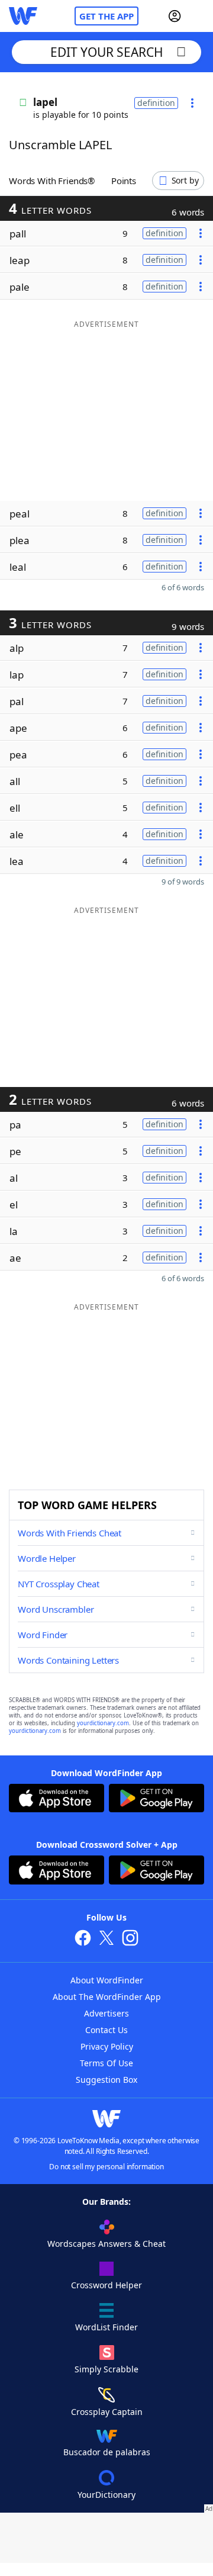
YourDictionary (106, 2495)
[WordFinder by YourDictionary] (23, 16)
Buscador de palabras (107, 2452)
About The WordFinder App (107, 1997)
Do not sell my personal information (106, 2167)
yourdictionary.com (103, 1723)
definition (156, 103)
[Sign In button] (175, 16)
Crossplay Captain (107, 2412)
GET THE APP (106, 16)
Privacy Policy (107, 2046)
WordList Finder (106, 2327)
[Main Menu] (199, 16)
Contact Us (106, 2030)
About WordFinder (107, 1980)
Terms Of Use (106, 2063)
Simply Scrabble (106, 2369)
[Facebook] (83, 1939)
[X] (106, 1939)
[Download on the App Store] (57, 1800)
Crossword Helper (106, 2285)
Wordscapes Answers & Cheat (106, 2244)
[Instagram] (130, 1939)
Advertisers (106, 2013)
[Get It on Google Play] (156, 1800)
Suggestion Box (106, 2080)
